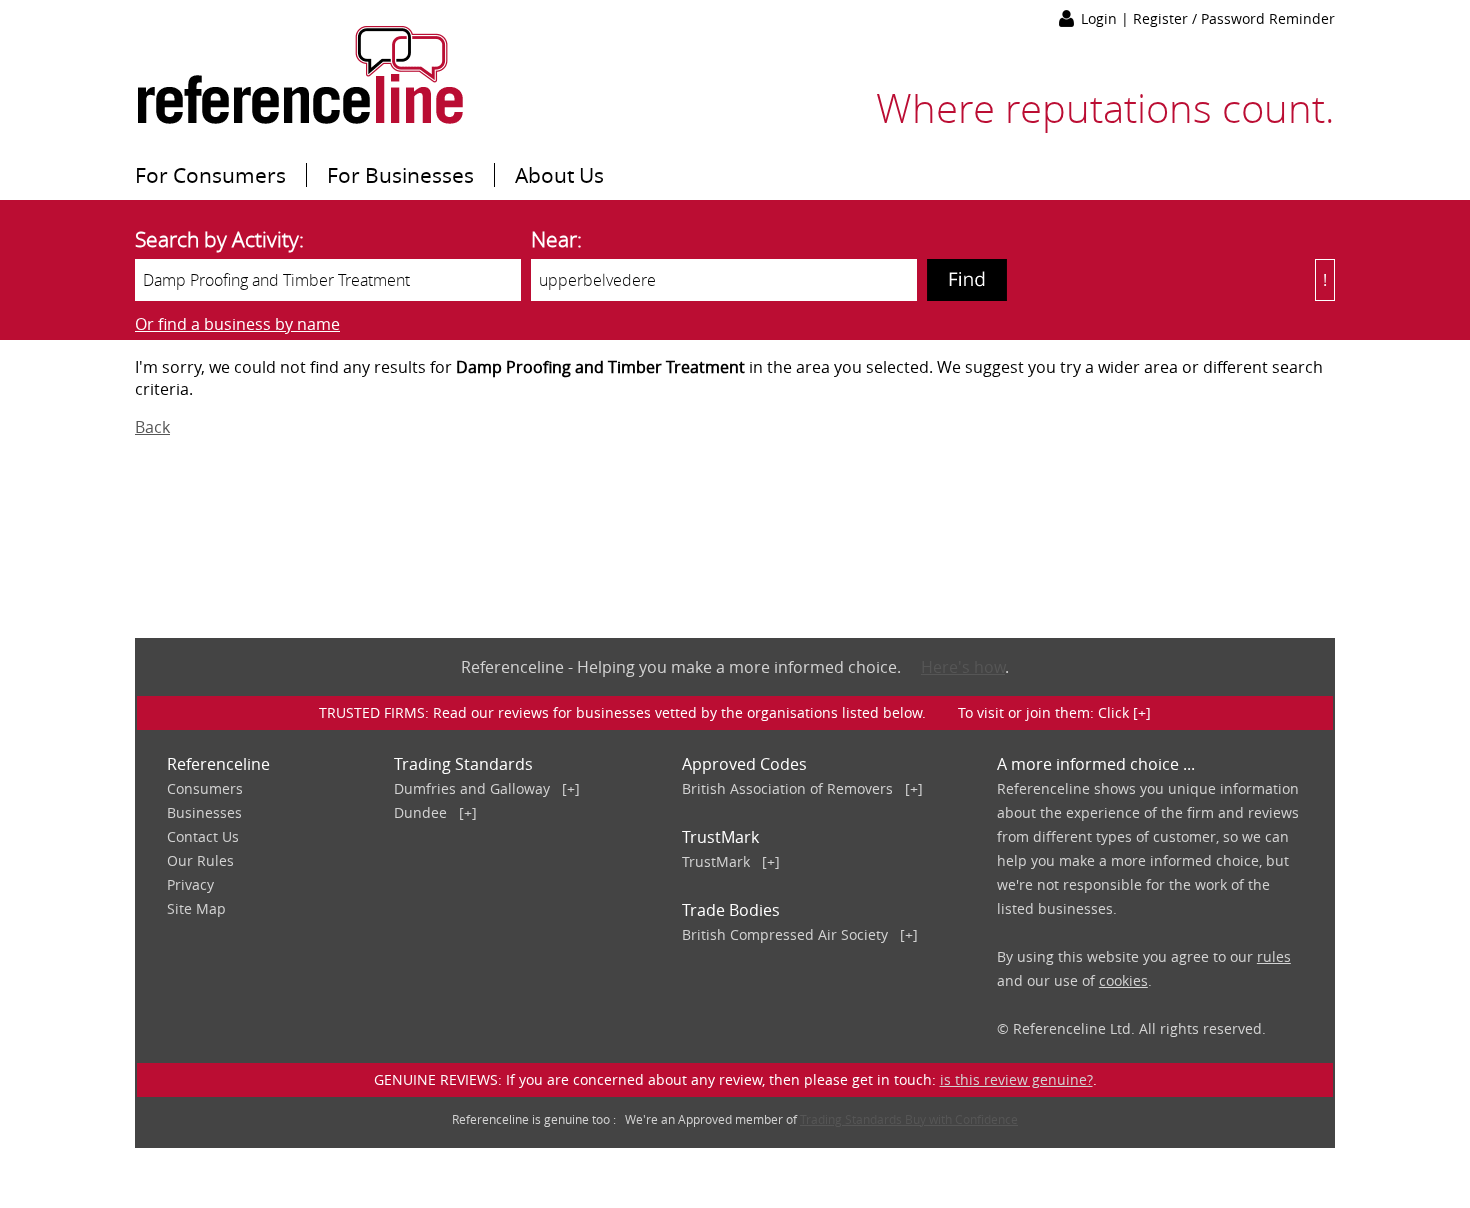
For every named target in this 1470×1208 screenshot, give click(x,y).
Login (1101, 18)
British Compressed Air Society (785, 934)
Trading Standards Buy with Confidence (909, 1119)
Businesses (204, 812)
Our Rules (200, 860)
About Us (559, 175)
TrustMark (716, 861)
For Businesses (400, 175)
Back (152, 427)
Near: (556, 239)
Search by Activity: (219, 239)
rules (1274, 956)
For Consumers (210, 175)
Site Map (196, 908)
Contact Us (203, 836)
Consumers (205, 788)
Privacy (190, 884)
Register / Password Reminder (1234, 18)
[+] (571, 788)
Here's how (963, 667)
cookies (1123, 980)
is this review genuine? (1016, 1079)
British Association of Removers (787, 788)
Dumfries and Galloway (472, 788)
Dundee (420, 812)
